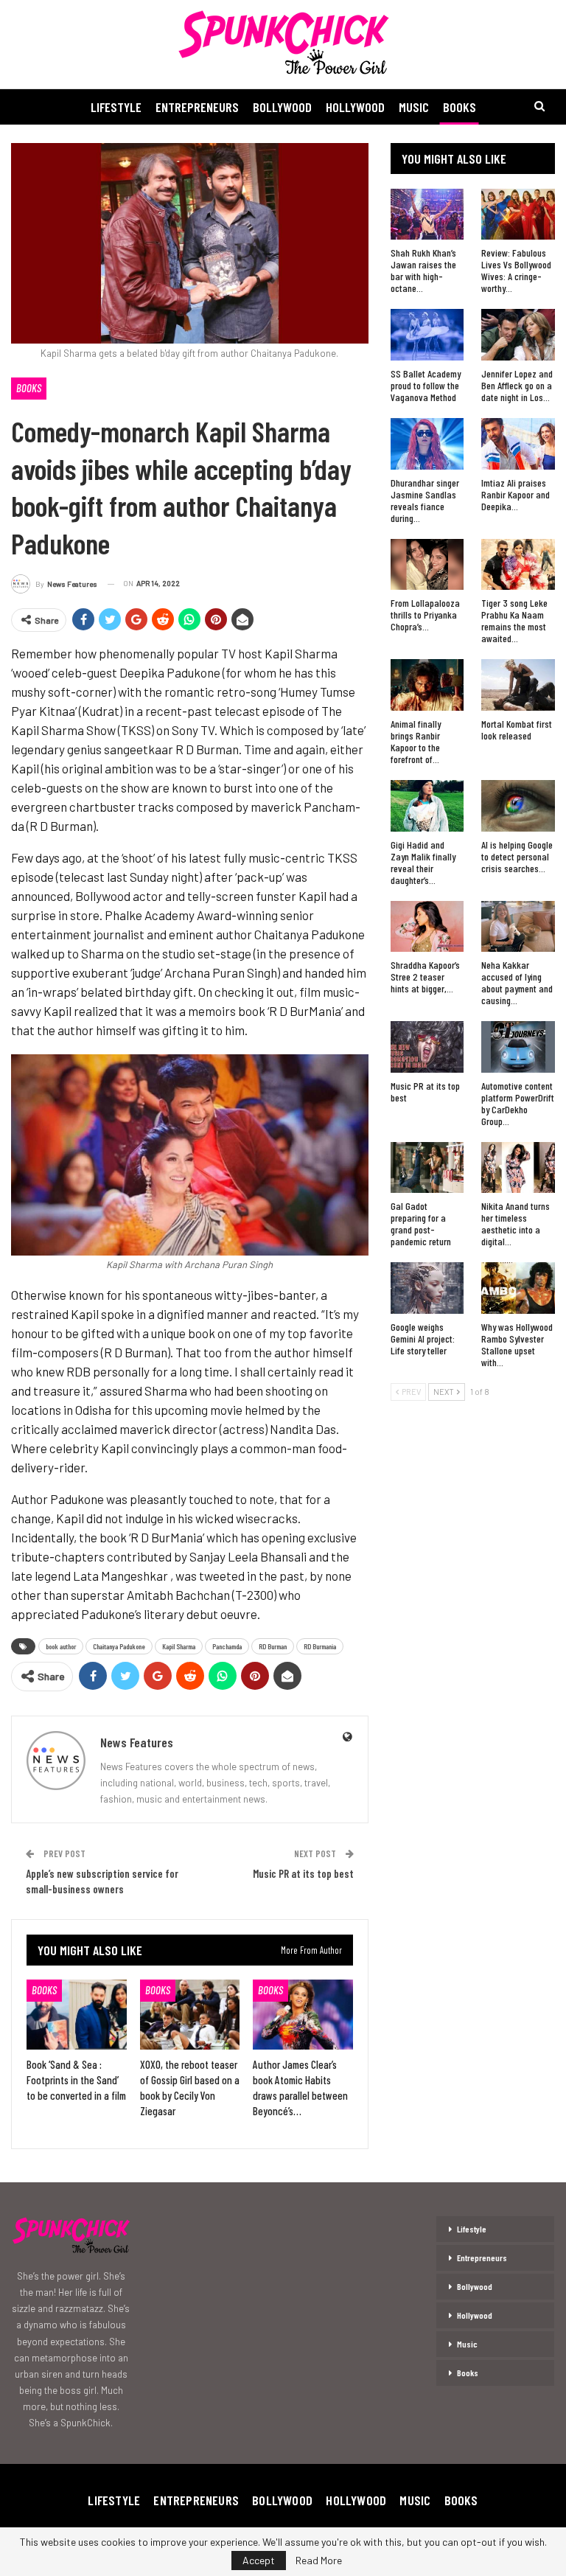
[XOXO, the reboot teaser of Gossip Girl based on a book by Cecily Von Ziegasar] (190, 2015)
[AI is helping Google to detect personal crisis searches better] (518, 806)
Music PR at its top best (303, 1873)
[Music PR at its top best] (427, 1047)
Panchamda (227, 1646)
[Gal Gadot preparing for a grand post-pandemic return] (427, 1168)
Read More (319, 2561)
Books (460, 107)
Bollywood (282, 107)
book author (61, 1646)
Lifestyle (116, 107)
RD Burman (273, 1646)
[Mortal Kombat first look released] (518, 685)
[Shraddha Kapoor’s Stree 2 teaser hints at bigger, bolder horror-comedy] (427, 927)
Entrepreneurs (197, 107)
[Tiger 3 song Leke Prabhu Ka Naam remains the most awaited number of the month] (518, 565)
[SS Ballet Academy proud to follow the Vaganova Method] (427, 335)
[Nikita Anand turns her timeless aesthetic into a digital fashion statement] (518, 1168)
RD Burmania (320, 1646)
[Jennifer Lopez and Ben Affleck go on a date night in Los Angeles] (518, 335)
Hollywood (355, 107)
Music (414, 107)
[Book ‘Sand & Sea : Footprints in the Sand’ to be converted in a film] (77, 2015)
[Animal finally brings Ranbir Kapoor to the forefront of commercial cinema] (427, 685)
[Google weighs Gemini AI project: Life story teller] (427, 1288)
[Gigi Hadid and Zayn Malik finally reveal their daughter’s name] (427, 806)
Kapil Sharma (179, 1646)
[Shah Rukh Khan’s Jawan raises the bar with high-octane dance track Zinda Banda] (427, 215)
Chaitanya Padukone (119, 1646)
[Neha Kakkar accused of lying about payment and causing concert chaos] (518, 927)
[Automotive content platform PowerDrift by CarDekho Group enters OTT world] (518, 1047)
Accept (259, 2560)
